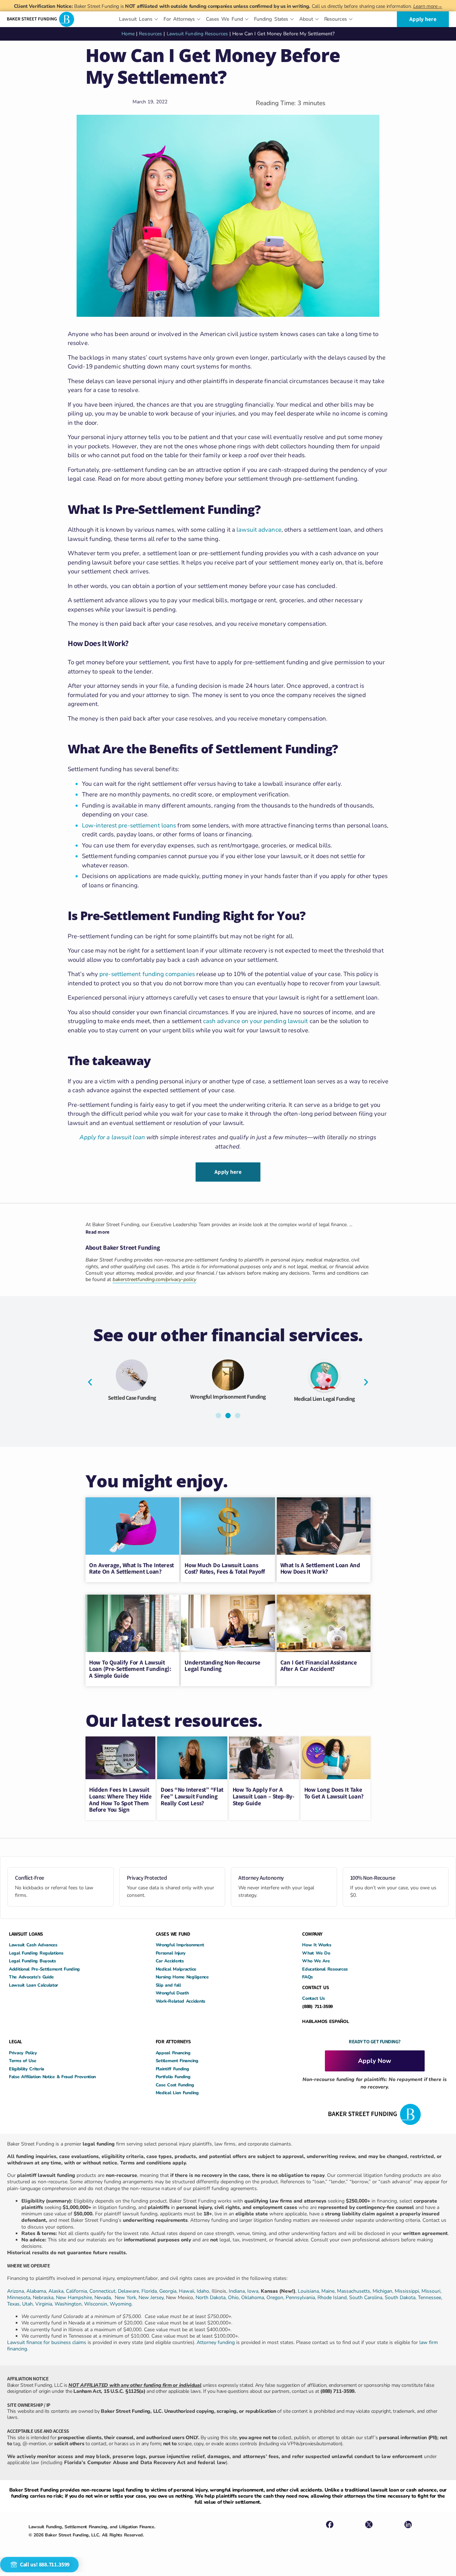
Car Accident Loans (324, 1401)
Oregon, (276, 2298)
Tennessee (429, 2298)
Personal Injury (171, 1953)
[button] (90, 1382)
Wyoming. (121, 2304)
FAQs (307, 1977)
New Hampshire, (74, 2298)
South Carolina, (367, 2298)
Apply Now (375, 2061)
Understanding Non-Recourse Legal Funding (222, 1666)
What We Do (316, 1953)
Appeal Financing (173, 2053)
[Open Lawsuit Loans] (156, 19)
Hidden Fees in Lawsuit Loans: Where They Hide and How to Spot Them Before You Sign (120, 1800)
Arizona (15, 2291)
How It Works (317, 1945)
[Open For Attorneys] (199, 19)
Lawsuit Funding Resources (198, 34)
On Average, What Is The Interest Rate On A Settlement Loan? (131, 1568)
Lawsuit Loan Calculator (33, 1985)
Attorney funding (216, 2342)
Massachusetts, (355, 2291)
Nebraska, (44, 2298)
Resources (151, 34)
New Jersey (151, 2298)
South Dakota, (401, 2298)
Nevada (103, 2298)
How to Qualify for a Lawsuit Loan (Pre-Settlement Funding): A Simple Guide (130, 1669)
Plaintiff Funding (172, 2069)
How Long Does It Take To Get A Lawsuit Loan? (334, 1793)
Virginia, (45, 2304)
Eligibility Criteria (27, 2069)
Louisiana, (310, 2291)
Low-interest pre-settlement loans (129, 825)
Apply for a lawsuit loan (112, 1137)
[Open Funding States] (292, 19)
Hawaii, (188, 2291)
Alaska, (57, 2291)
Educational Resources (325, 1969)
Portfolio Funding (173, 2077)
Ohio (233, 2298)
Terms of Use (22, 2061)
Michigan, (384, 2291)
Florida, (150, 2291)
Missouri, (431, 2291)
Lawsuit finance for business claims (47, 2342)
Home (128, 34)
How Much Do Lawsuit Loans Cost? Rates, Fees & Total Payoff (225, 1568)
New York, (127, 2298)
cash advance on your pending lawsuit (256, 1021)
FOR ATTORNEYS (173, 2041)
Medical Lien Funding (177, 2093)
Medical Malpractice (176, 1969)
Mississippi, (408, 2291)
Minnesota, (20, 2298)
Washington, (69, 2304)
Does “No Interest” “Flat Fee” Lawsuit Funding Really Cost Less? (192, 1796)
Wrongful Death (172, 1993)
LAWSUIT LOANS (26, 1934)
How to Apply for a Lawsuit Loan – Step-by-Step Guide (264, 1796)
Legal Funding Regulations (36, 1953)
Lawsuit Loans (228, 1403)
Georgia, (169, 2291)
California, (78, 2291)
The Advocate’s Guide (31, 1977)
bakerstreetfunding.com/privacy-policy (154, 1279)
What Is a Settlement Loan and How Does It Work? (320, 1568)
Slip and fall (168, 1985)
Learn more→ (428, 6)
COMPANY (312, 1934)
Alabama (36, 2291)
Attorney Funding (132, 1397)
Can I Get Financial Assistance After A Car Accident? (319, 1666)
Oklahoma (253, 2298)
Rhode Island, (333, 2298)
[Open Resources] (351, 19)
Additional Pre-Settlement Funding (44, 1969)
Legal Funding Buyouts (32, 1961)
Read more (98, 1232)
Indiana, (238, 2291)
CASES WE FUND (173, 1934)
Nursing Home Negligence (182, 1977)
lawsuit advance (259, 530)
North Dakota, (211, 2298)
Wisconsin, (97, 2304)
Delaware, (130, 2291)
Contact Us (313, 1998)
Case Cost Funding (175, 2085)
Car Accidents (170, 1961)
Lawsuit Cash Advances (33, 1945)
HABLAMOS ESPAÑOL (325, 2021)
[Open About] (317, 19)
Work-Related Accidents (180, 2001)
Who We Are (316, 1961)
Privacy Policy (23, 2053)
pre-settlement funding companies (147, 974)
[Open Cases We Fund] (247, 19)
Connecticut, (104, 2291)
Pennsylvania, (302, 2298)
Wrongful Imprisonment (180, 1945)
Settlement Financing (177, 2061)
